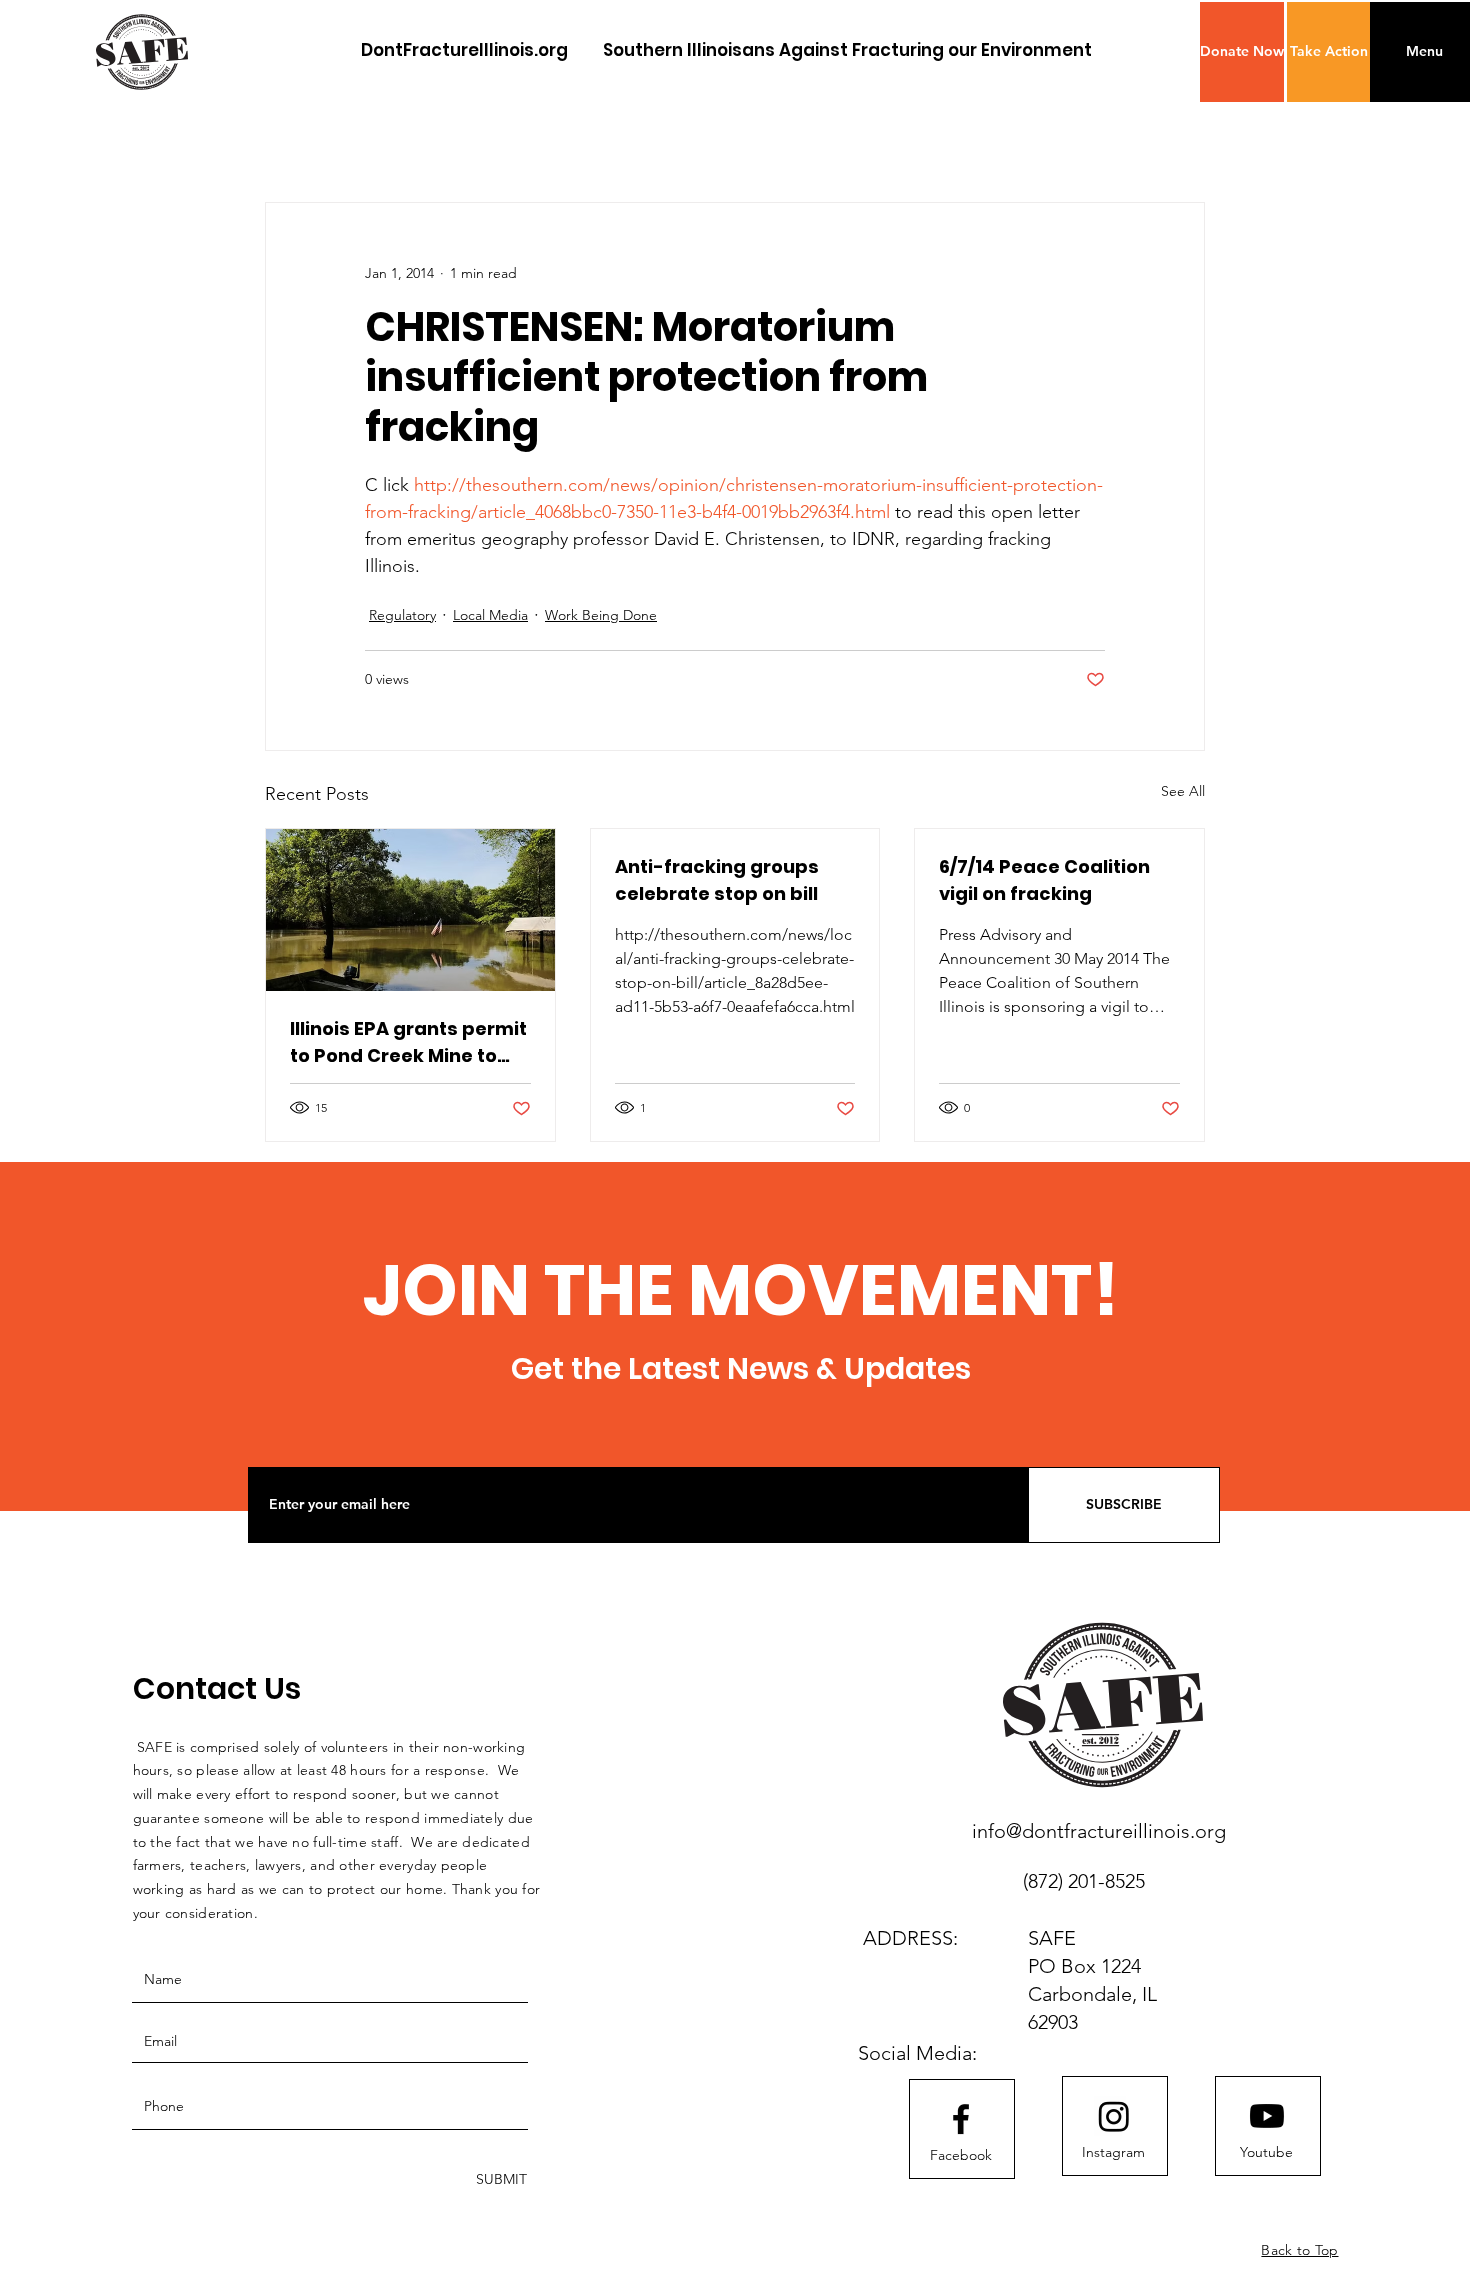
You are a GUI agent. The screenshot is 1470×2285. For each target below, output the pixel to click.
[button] (1242, 52)
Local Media (490, 615)
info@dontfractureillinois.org (1099, 1831)
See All (1183, 791)
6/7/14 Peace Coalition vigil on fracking (1044, 880)
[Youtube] (1267, 2116)
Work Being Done (601, 615)
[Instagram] (1114, 2116)
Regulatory (402, 615)
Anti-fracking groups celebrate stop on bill (717, 880)
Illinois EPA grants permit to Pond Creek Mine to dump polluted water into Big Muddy (408, 1042)
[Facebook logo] (961, 2119)
